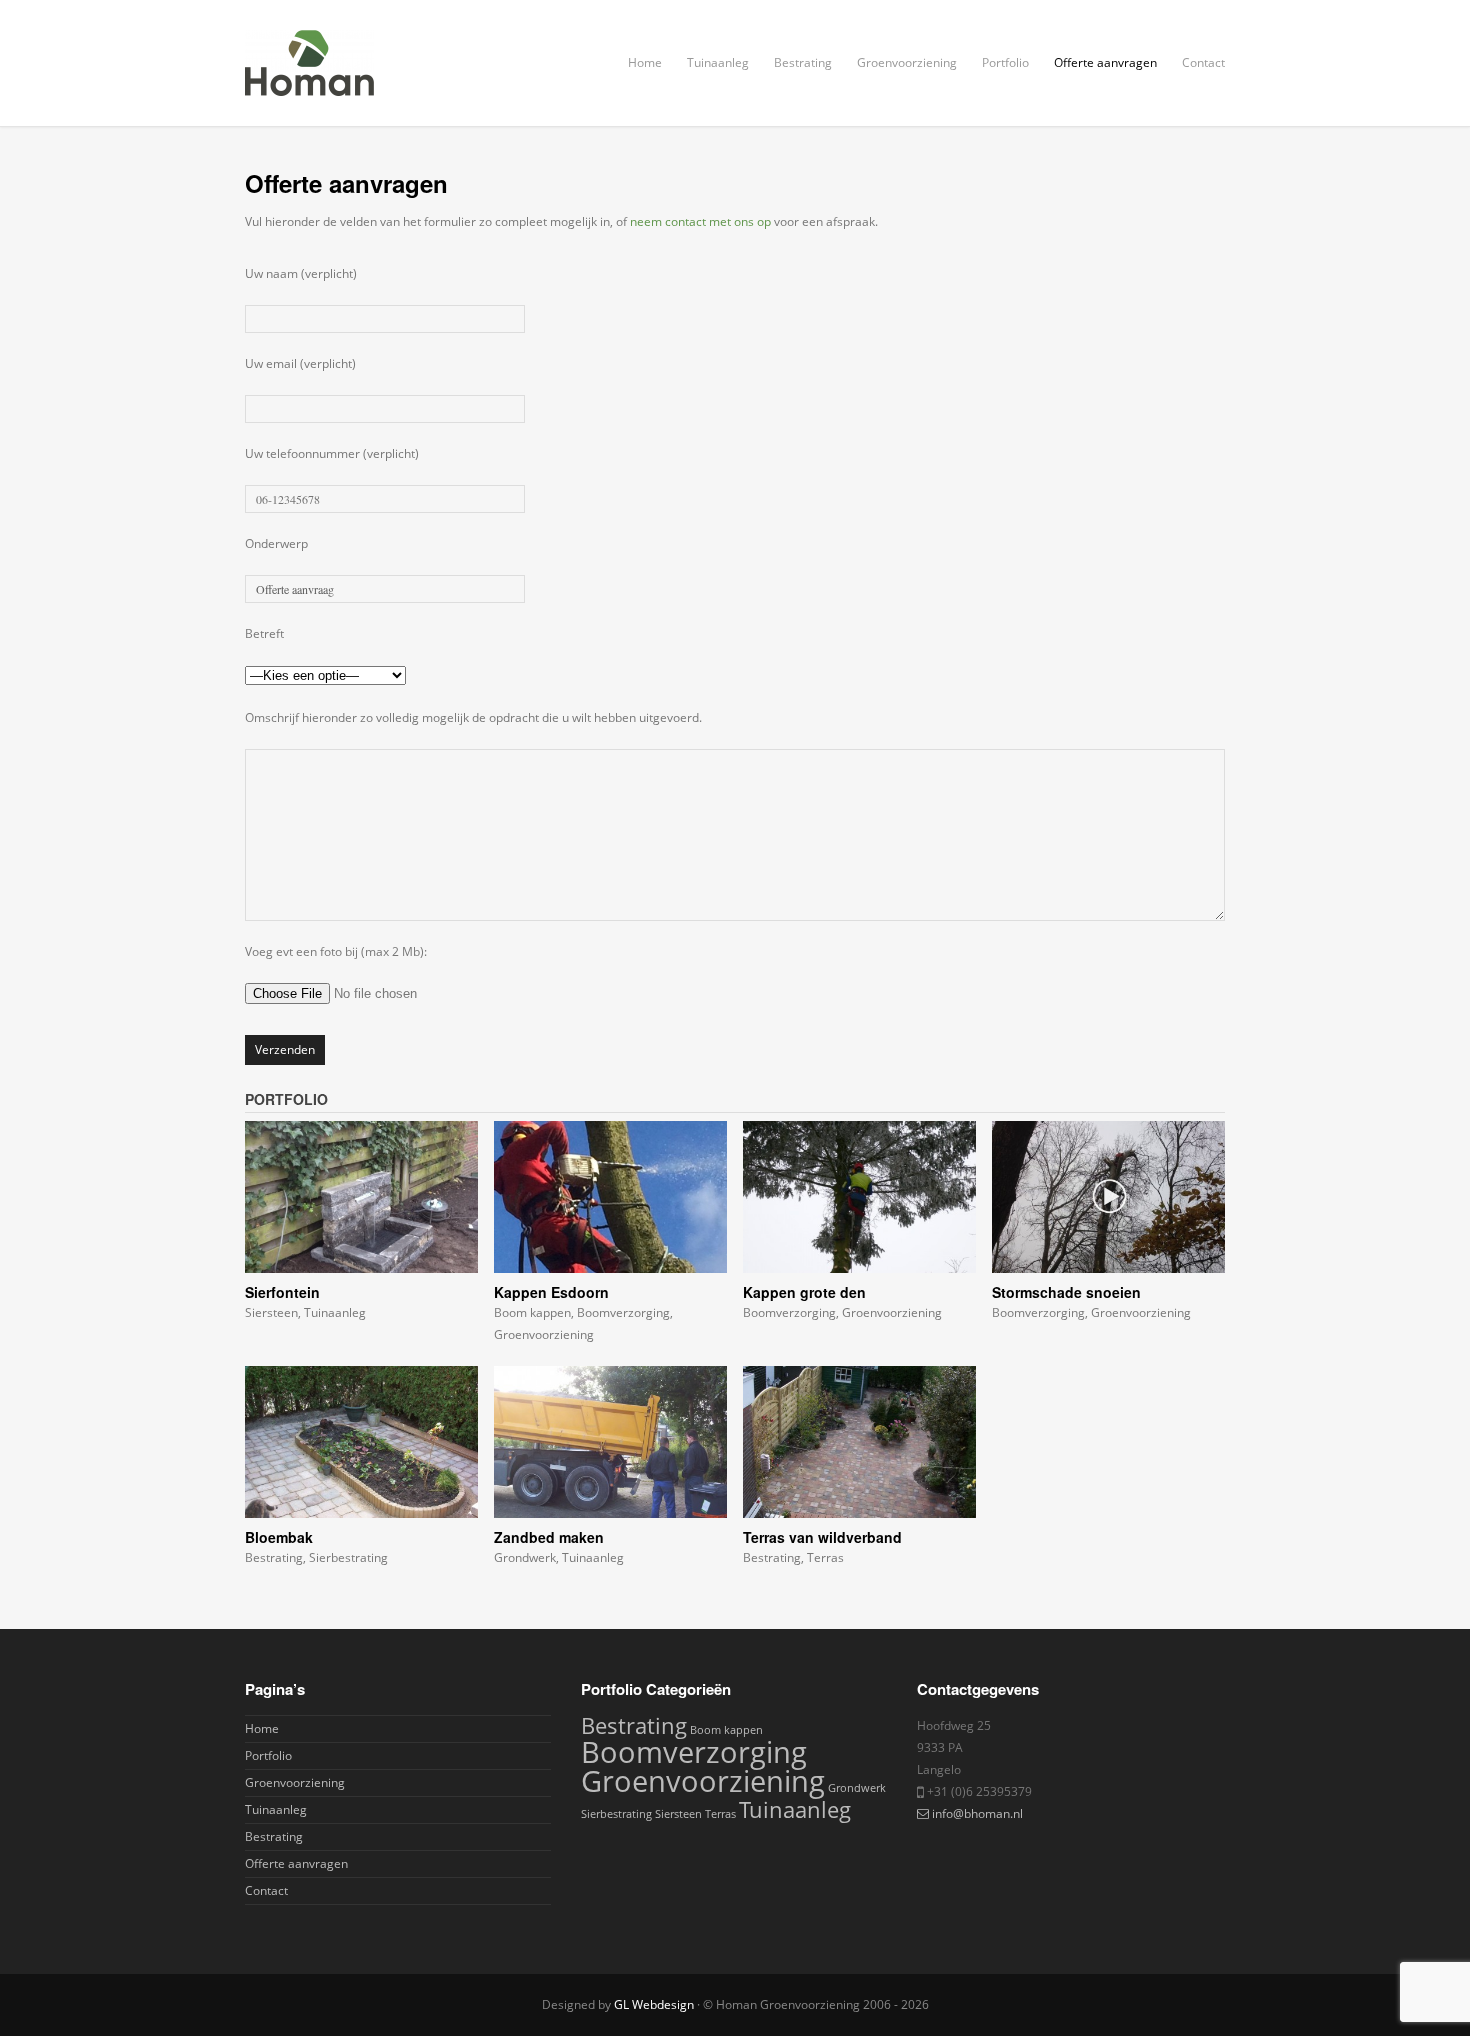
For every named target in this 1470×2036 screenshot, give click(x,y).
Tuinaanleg (718, 62)
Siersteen (271, 1312)
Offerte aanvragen (1105, 62)
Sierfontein (282, 1292)
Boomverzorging (623, 1312)
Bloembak (279, 1537)
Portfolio (1005, 62)
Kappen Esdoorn (551, 1292)
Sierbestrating (348, 1557)
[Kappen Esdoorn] (610, 1197)
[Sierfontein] (361, 1197)
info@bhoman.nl (977, 1813)
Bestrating (803, 62)
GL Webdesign (654, 2004)
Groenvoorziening (907, 62)
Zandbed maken (549, 1537)
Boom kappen (532, 1312)
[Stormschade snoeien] (1108, 1197)
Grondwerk (525, 1557)
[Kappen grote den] (859, 1197)
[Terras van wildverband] (859, 1442)
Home (645, 62)
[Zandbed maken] (610, 1442)
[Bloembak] (361, 1442)
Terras (825, 1557)
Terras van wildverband (822, 1537)
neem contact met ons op (700, 221)
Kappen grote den (804, 1292)
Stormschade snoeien (1066, 1292)
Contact (1203, 62)
